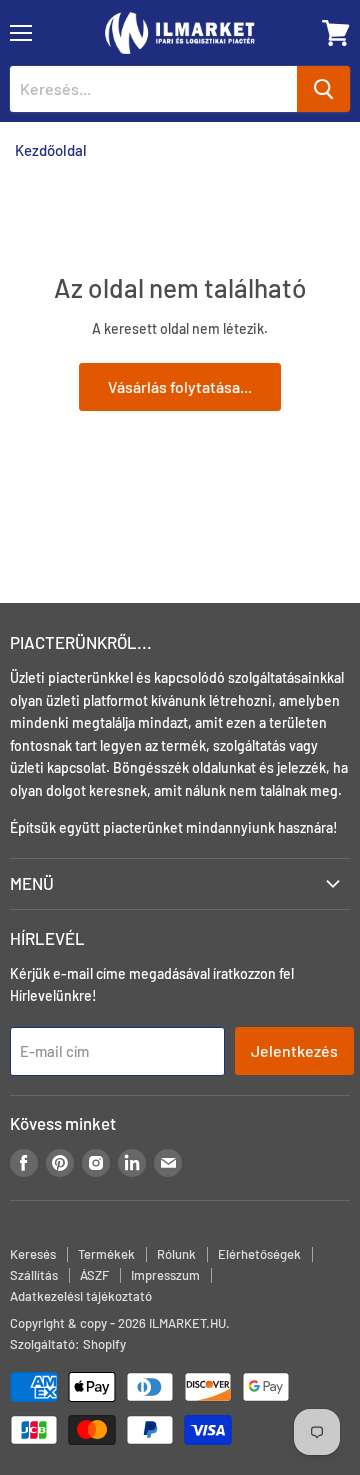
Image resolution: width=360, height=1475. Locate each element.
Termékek (106, 1254)
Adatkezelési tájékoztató (81, 1296)
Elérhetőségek (259, 1254)
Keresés (33, 1254)
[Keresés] (323, 89)
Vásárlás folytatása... (180, 386)
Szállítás (34, 1275)
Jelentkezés (294, 1050)
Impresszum (165, 1275)
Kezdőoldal (51, 150)
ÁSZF (94, 1275)
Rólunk (176, 1254)
